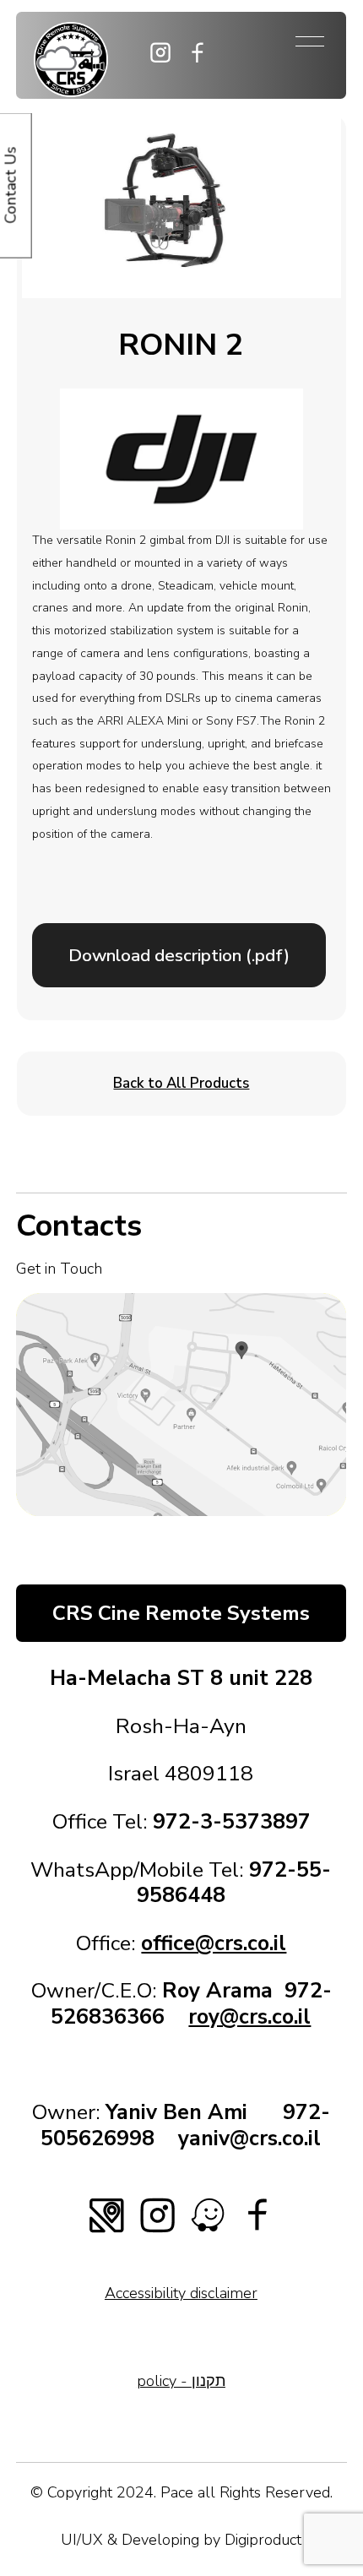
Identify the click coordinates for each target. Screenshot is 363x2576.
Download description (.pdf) (179, 955)
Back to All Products (181, 1083)
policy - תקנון (181, 2381)
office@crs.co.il (214, 1943)
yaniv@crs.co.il (249, 2139)
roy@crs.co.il (249, 2017)
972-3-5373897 (232, 1822)
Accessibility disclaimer (181, 2293)
